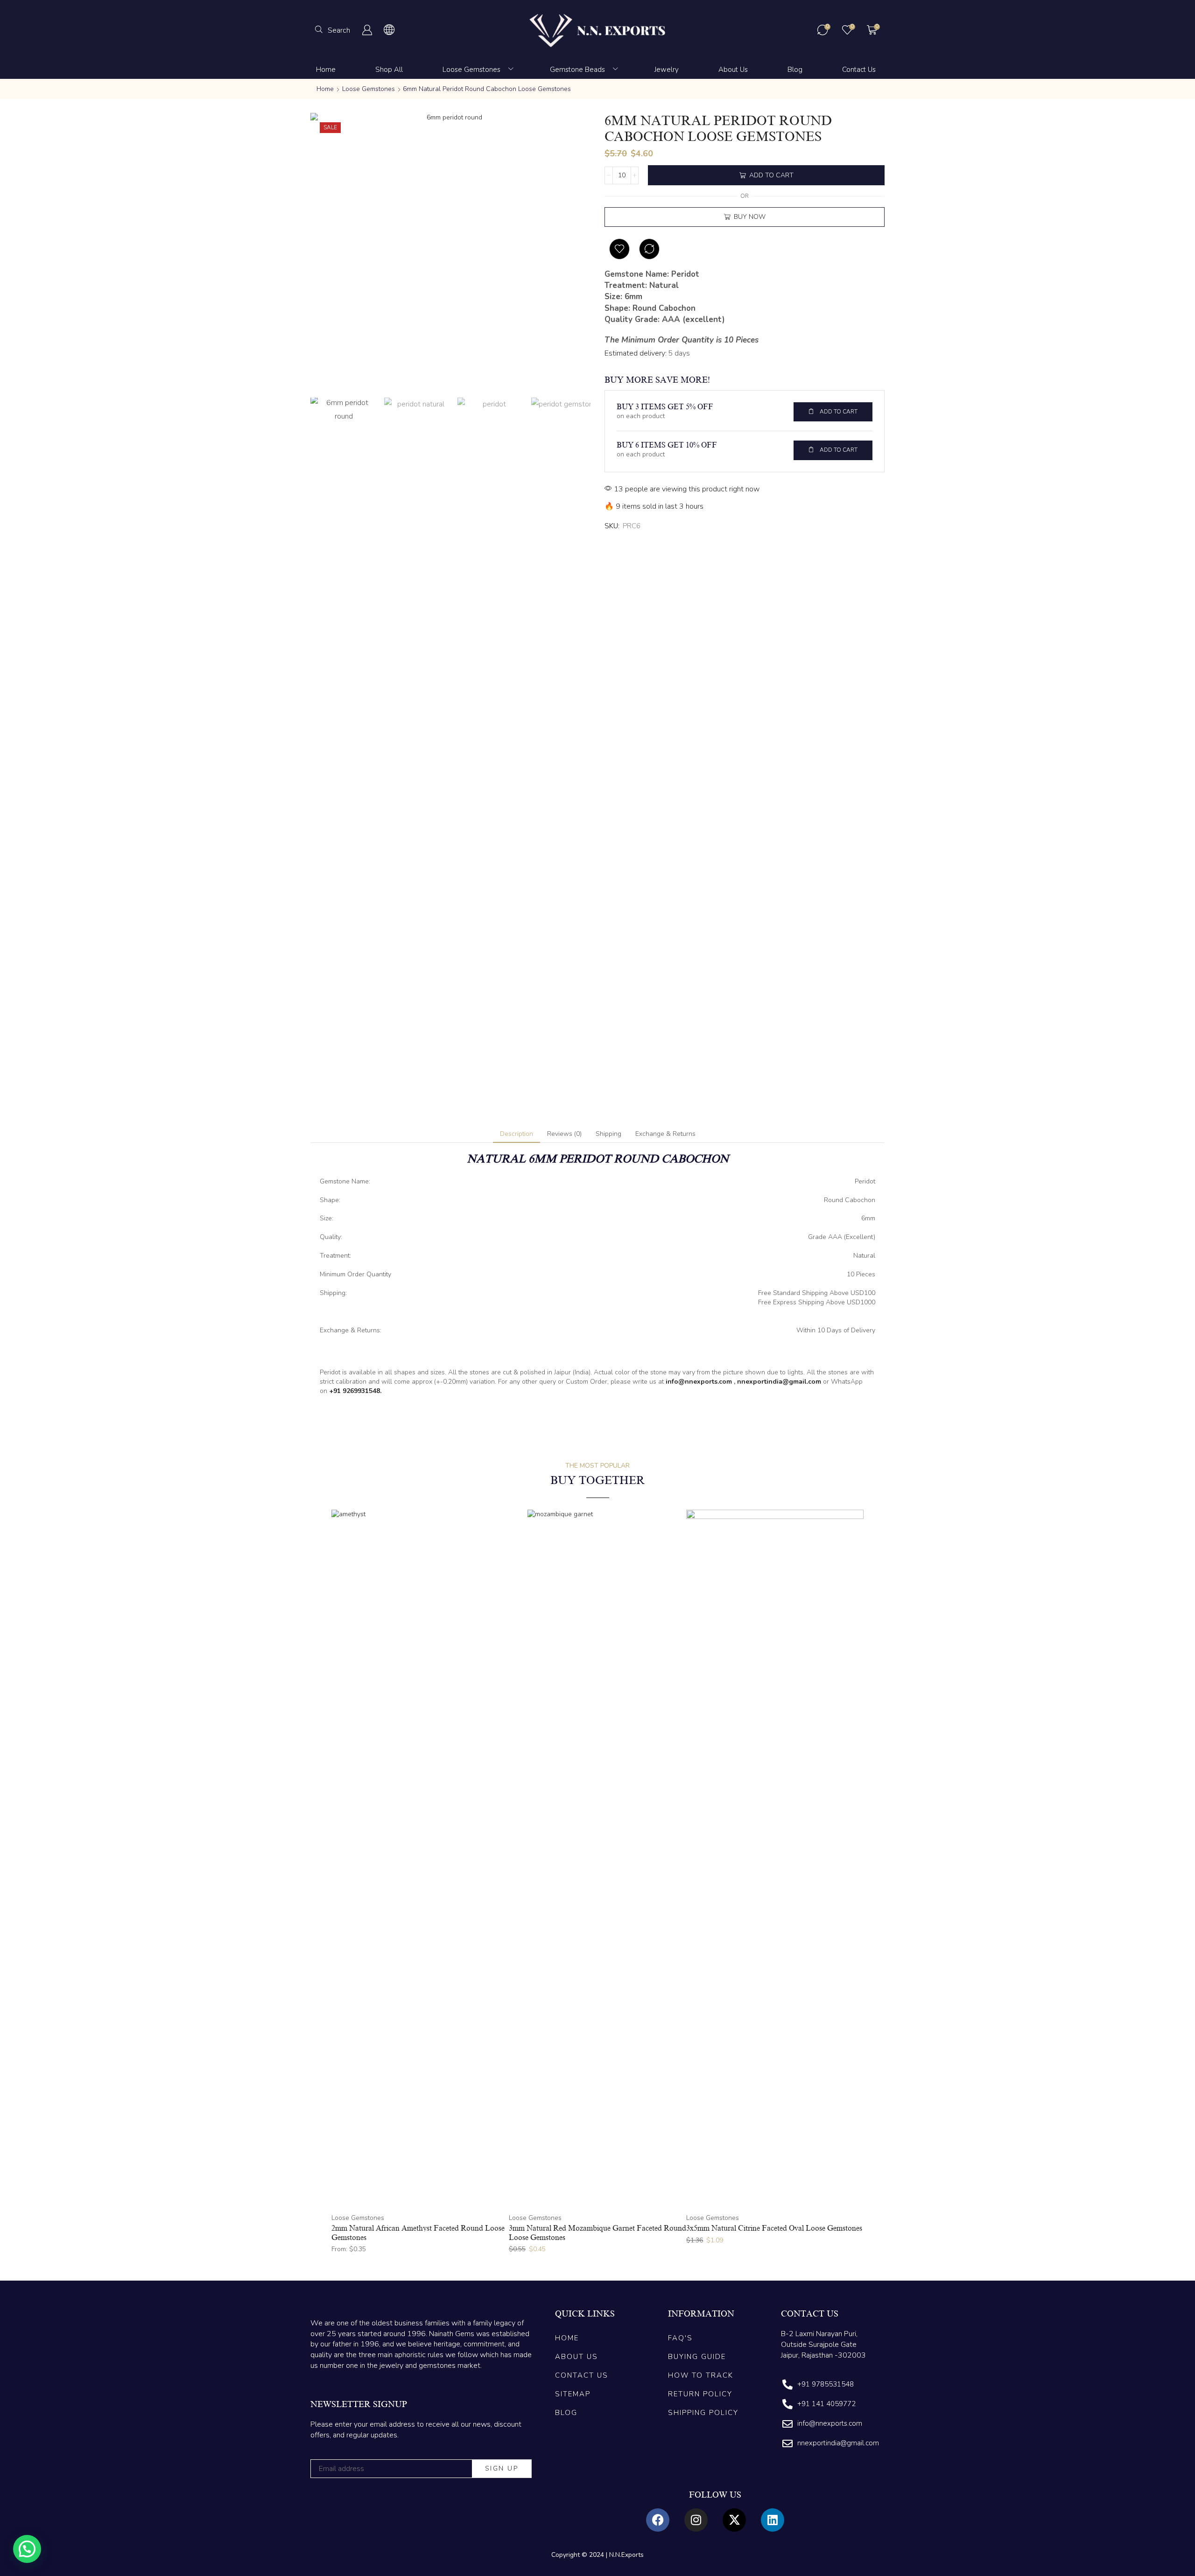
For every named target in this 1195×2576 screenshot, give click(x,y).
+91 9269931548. (355, 1391)
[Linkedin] (773, 2520)
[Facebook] (658, 2520)
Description (517, 1134)
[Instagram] (696, 2520)
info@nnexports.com (699, 1382)
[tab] (517, 1134)
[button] (333, 30)
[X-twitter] (734, 2520)
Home (325, 89)
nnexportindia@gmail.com (779, 1382)
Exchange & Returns (665, 1134)
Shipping (608, 1134)
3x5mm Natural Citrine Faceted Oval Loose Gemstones (774, 2228)
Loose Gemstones (369, 89)
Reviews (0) (564, 1134)
